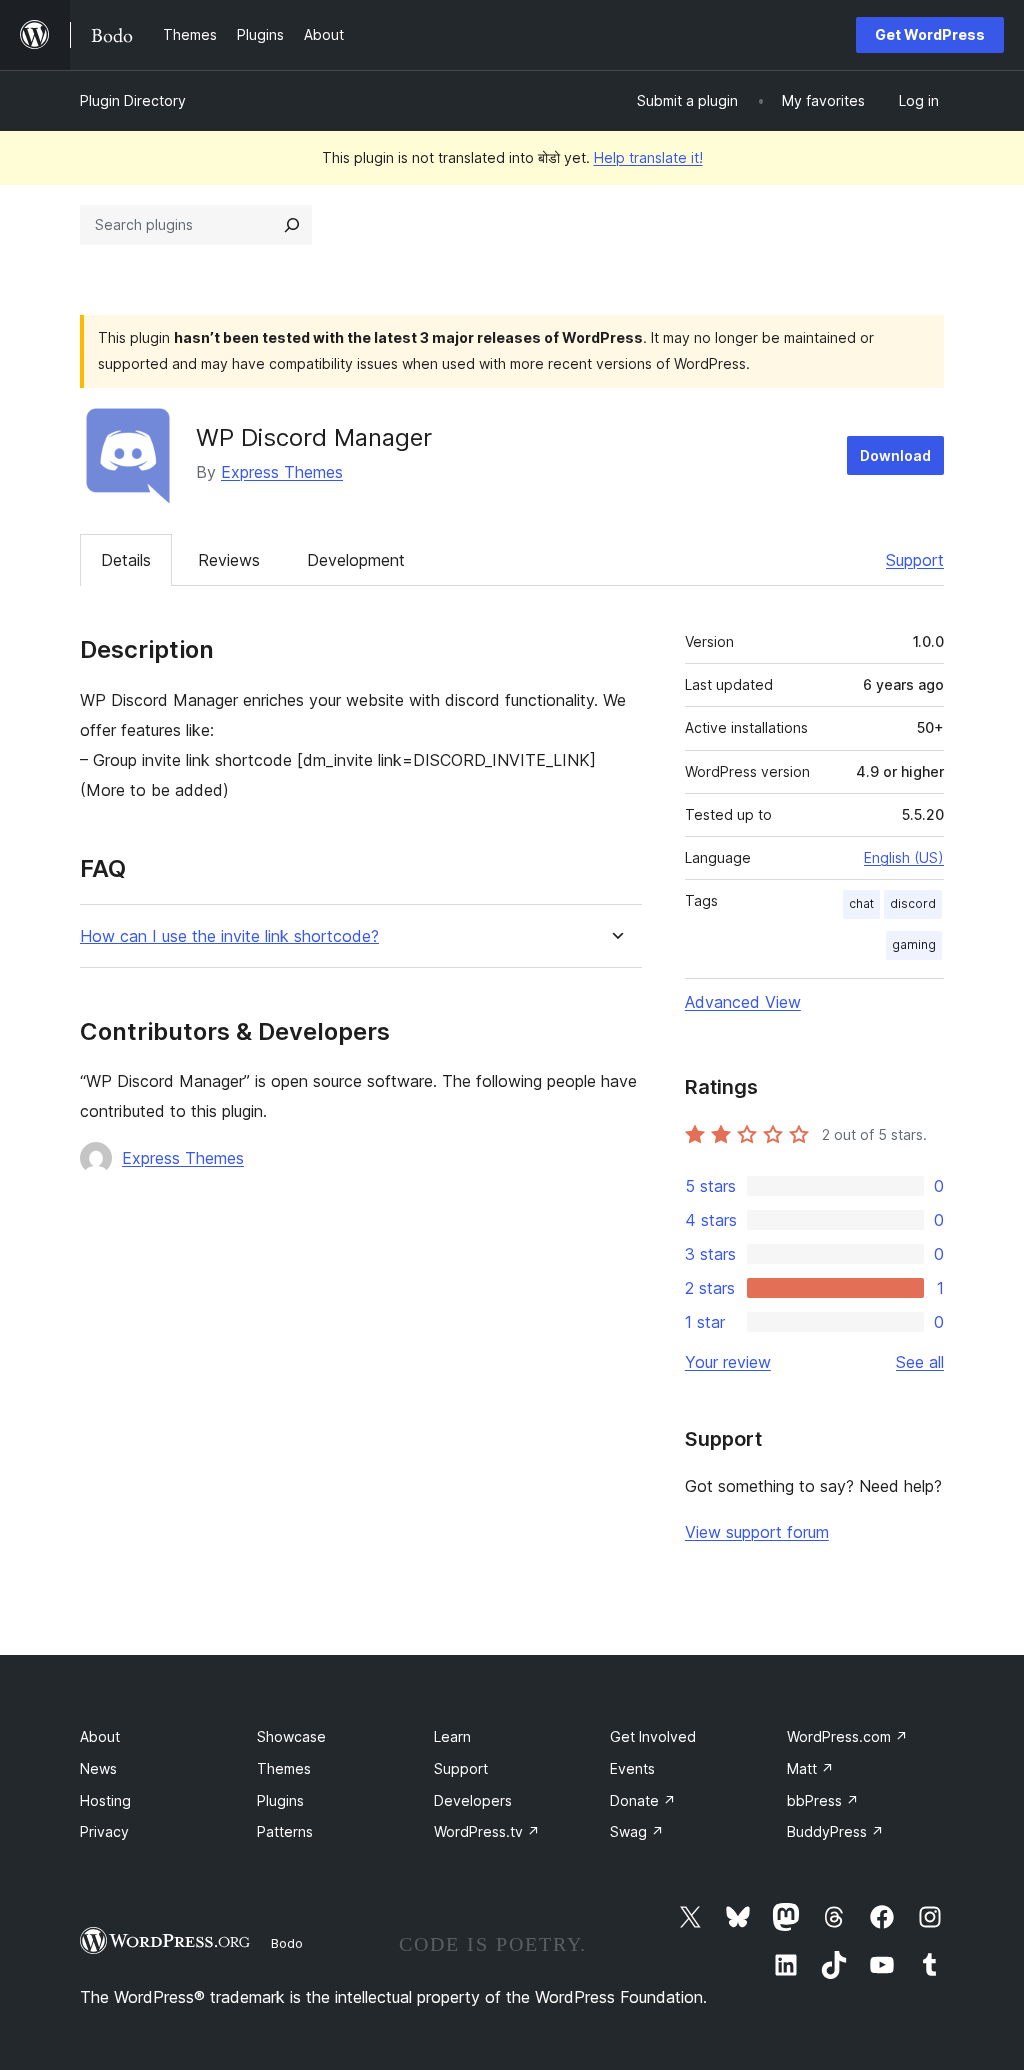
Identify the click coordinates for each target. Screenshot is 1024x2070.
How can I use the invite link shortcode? (229, 936)
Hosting (105, 1800)
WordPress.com (847, 1736)
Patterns (285, 1831)
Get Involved (653, 1736)
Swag (637, 1831)
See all (920, 1362)
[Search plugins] (292, 225)
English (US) (904, 857)
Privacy (104, 1831)
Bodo (287, 1943)
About (100, 1736)
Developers (473, 1800)
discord (913, 903)
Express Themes (282, 472)
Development (356, 560)
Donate (643, 1800)
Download (895, 455)
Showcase (291, 1736)
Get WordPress (930, 34)
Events (632, 1768)
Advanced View (743, 1002)
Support (915, 560)
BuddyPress (835, 1831)
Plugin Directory (133, 100)
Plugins (280, 1800)
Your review (728, 1362)
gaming (914, 944)
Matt (810, 1768)
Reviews (229, 560)
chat (861, 903)
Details (126, 560)
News (98, 1768)
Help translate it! (648, 157)
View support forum (757, 1532)
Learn (452, 1736)
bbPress (823, 1800)
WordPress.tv (487, 1831)
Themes (284, 1768)
